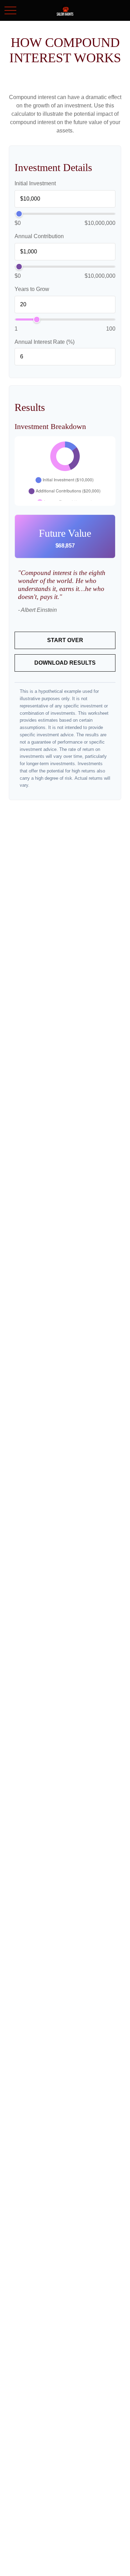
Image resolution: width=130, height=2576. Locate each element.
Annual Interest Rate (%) (45, 342)
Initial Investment (35, 183)
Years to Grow (32, 289)
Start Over (65, 640)
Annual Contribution (39, 236)
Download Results (65, 663)
